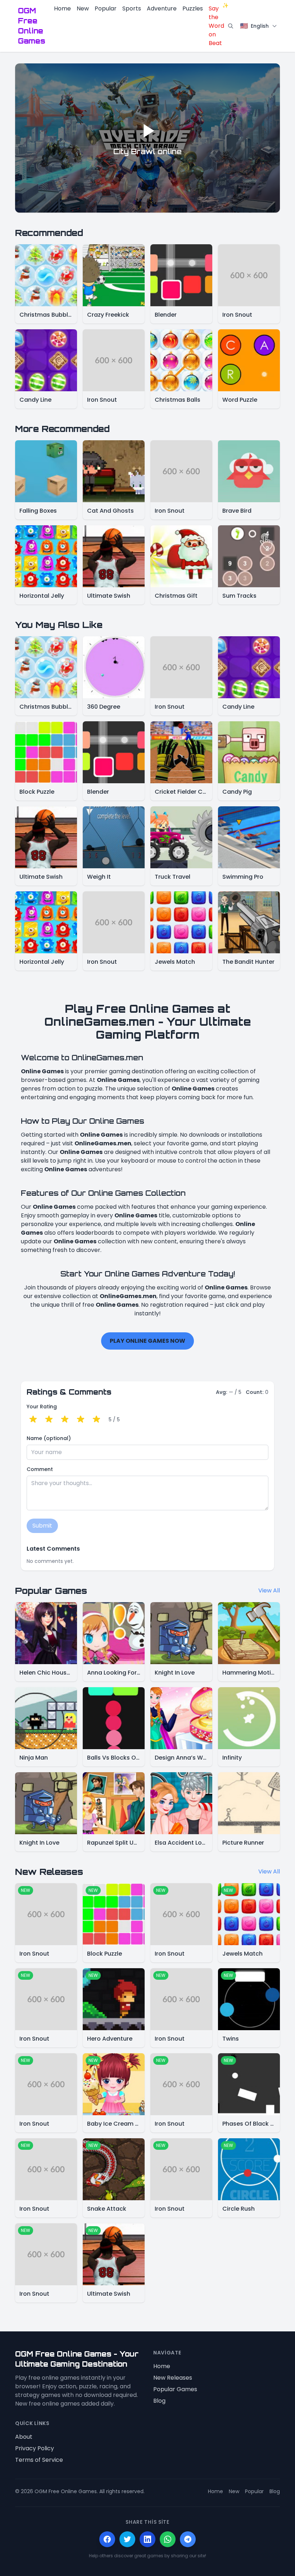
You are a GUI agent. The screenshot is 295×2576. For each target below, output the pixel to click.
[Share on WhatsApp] (168, 2539)
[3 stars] (65, 1420)
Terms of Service (39, 2460)
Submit (42, 1526)
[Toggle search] (231, 26)
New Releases (173, 2378)
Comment (40, 1469)
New (83, 8)
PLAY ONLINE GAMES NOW (147, 1341)
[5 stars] (96, 1420)
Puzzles (193, 8)
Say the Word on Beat (216, 26)
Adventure (162, 8)
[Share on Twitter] (127, 2539)
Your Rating (42, 1407)
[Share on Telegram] (188, 2539)
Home (62, 8)
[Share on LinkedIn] (147, 2539)
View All (269, 1590)
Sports (132, 8)
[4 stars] (81, 1420)
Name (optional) (49, 1438)
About (24, 2437)
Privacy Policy (35, 2448)
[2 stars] (49, 1420)
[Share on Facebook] (107, 2539)
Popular (106, 8)
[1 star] (33, 1420)
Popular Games (175, 2389)
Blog (159, 2401)
